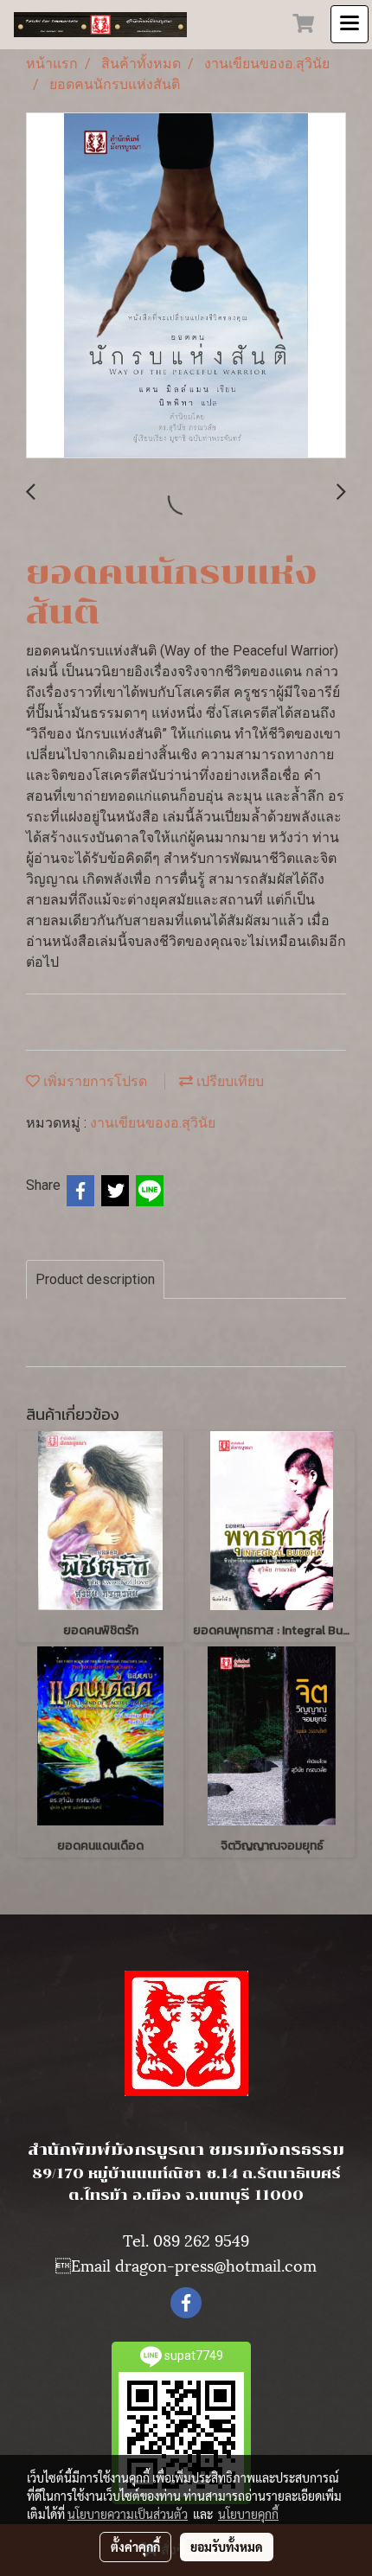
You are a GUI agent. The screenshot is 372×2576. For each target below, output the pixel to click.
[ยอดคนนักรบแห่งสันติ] (186, 286)
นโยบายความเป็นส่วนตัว (128, 2514)
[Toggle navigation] (350, 24)
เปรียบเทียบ (228, 1081)
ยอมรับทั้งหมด (227, 2547)
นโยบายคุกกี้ (248, 2514)
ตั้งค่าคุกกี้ (135, 2547)
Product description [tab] (95, 1279)
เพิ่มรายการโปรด (93, 1081)
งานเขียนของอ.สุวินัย (153, 1123)
